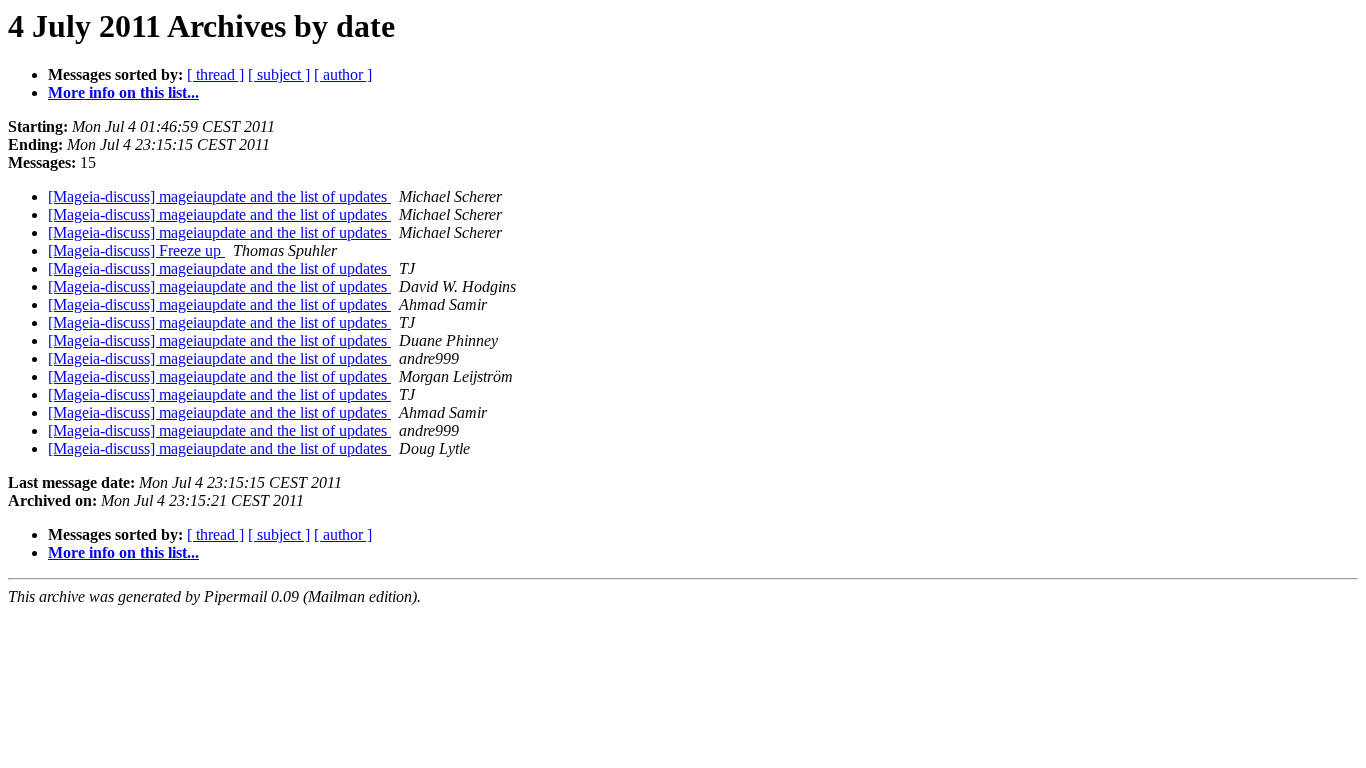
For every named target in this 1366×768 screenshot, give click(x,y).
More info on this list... (123, 92)
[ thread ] (215, 74)
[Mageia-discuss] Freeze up (136, 250)
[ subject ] (279, 74)
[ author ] (343, 74)
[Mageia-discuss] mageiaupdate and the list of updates (219, 196)
